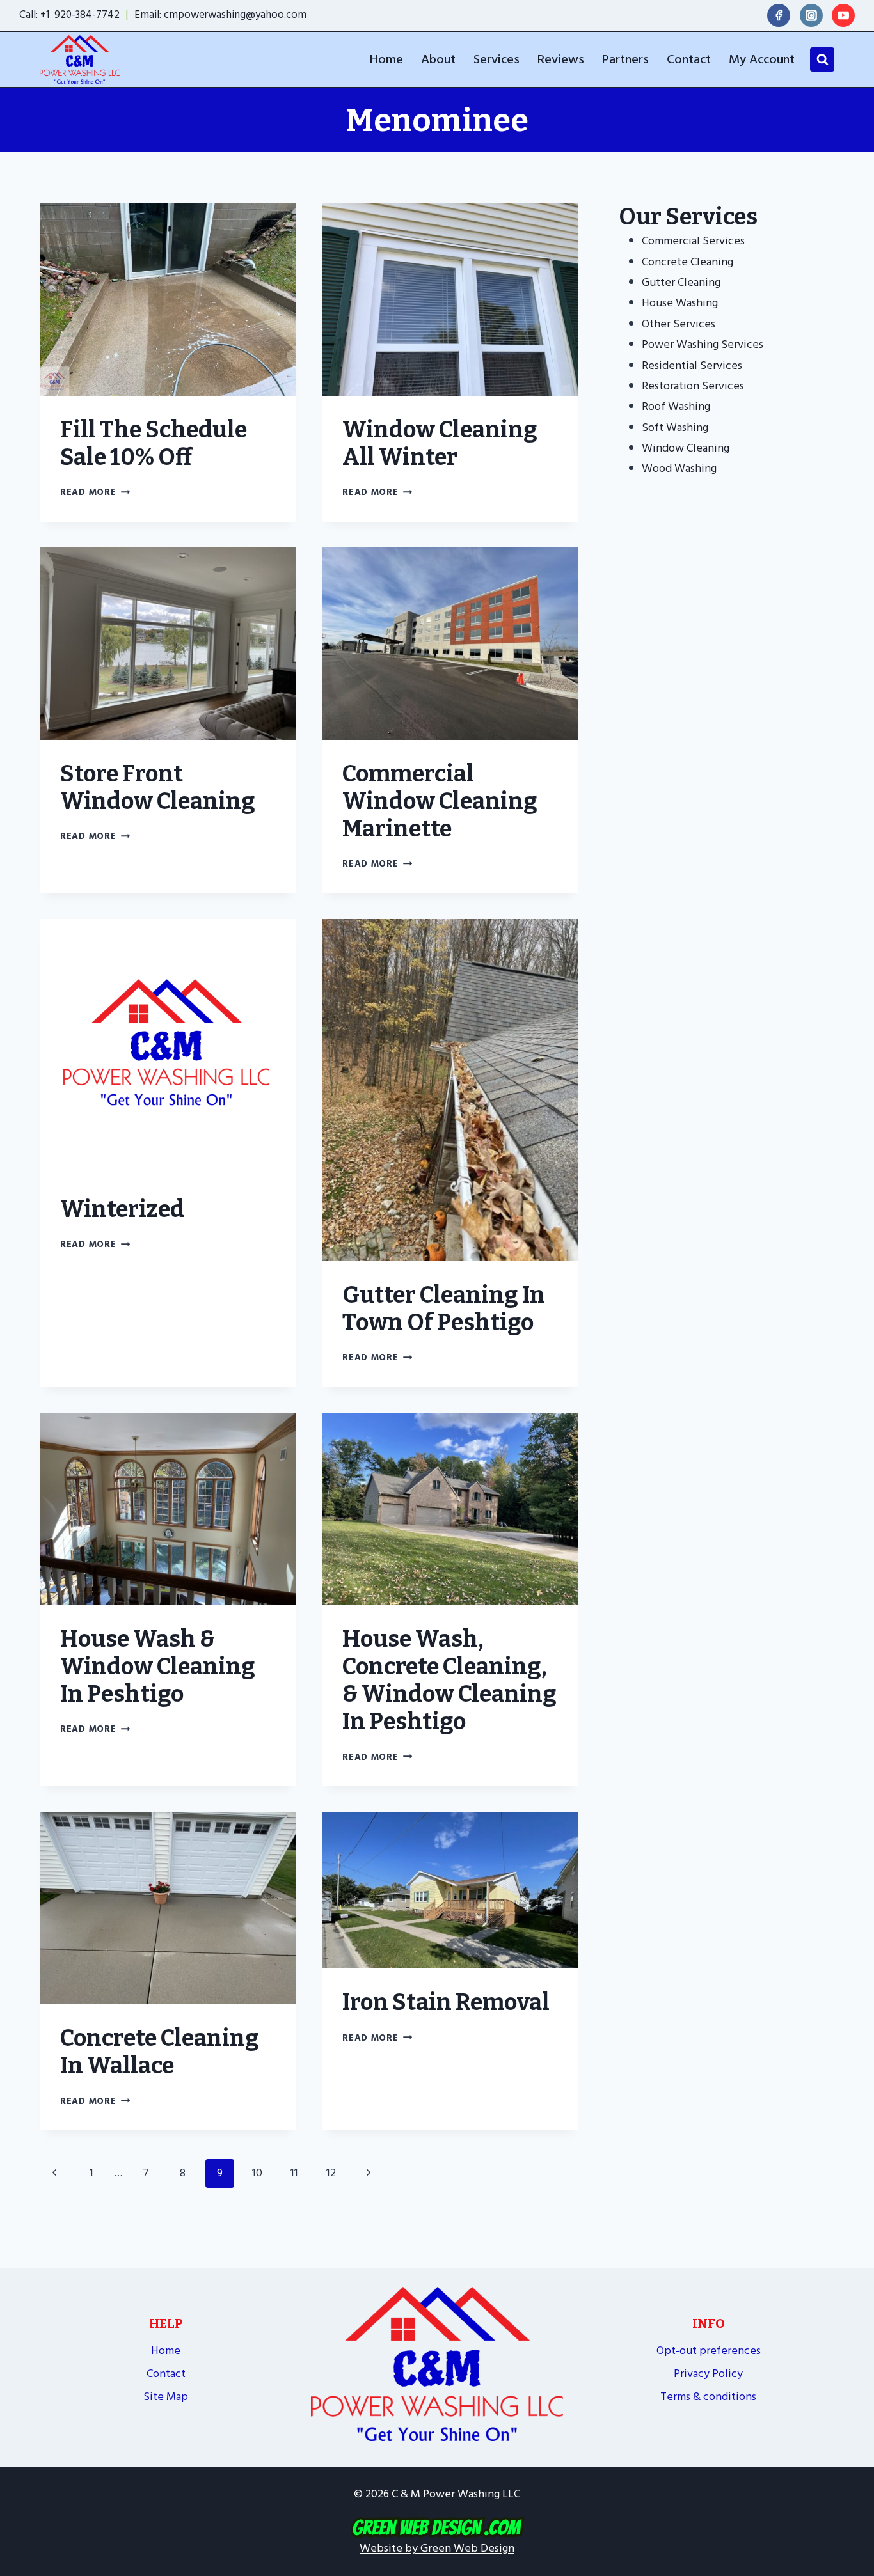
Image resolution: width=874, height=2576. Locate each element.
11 (294, 2173)
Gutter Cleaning (681, 282)
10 (257, 2173)
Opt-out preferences (709, 2351)
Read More (95, 492)
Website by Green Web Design (437, 2548)
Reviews (561, 59)
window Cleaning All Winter (440, 444)
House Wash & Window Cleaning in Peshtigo (158, 1667)
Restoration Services (693, 386)
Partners (625, 59)
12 (331, 2173)
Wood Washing (679, 468)
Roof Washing (676, 406)
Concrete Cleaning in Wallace (160, 2052)
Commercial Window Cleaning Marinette (440, 801)
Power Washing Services (703, 344)
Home (386, 59)
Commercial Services (693, 241)
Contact (689, 59)
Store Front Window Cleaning (158, 788)
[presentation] (168, 300)
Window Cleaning (686, 448)
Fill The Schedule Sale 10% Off (154, 444)
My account (762, 59)
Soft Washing (675, 428)
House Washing (680, 303)
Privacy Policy (708, 2374)
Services (497, 59)
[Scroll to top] (858, 2461)
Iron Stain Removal (446, 2002)
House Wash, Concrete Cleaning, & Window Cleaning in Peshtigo (449, 1681)
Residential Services (692, 365)
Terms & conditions (708, 2397)
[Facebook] (779, 15)
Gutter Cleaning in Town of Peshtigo (444, 1309)
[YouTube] (843, 15)
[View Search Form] (822, 59)
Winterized (122, 1209)
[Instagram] (811, 15)
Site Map (166, 2397)
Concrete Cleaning (687, 262)
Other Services (679, 324)
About (438, 59)
